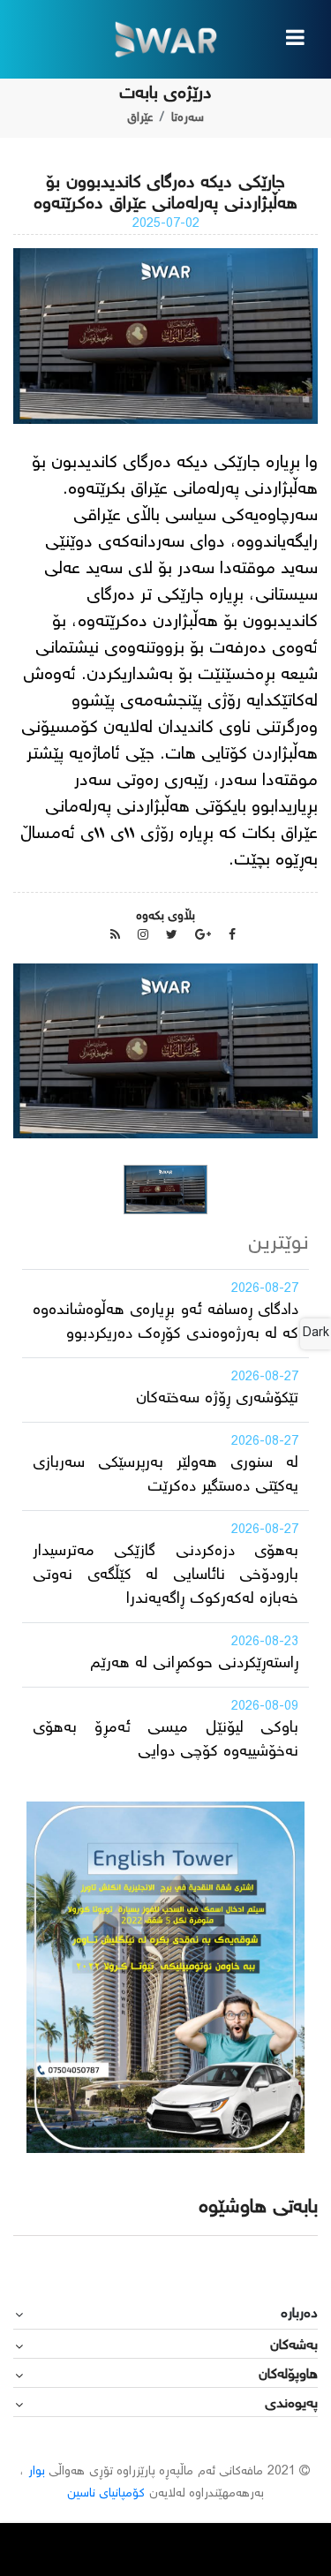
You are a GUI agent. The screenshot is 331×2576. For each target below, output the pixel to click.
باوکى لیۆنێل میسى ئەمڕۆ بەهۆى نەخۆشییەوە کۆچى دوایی (165, 1740)
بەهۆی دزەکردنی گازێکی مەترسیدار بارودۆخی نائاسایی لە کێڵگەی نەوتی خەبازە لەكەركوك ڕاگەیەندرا (165, 1575)
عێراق (140, 118)
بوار (37, 2472)
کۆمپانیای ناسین (106, 2494)
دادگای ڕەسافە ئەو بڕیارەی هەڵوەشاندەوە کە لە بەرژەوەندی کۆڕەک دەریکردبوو (165, 1322)
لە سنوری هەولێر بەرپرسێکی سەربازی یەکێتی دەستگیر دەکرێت (165, 1475)
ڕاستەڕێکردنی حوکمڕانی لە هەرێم (194, 1664)
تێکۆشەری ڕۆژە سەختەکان (217, 1399)
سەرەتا (188, 118)
